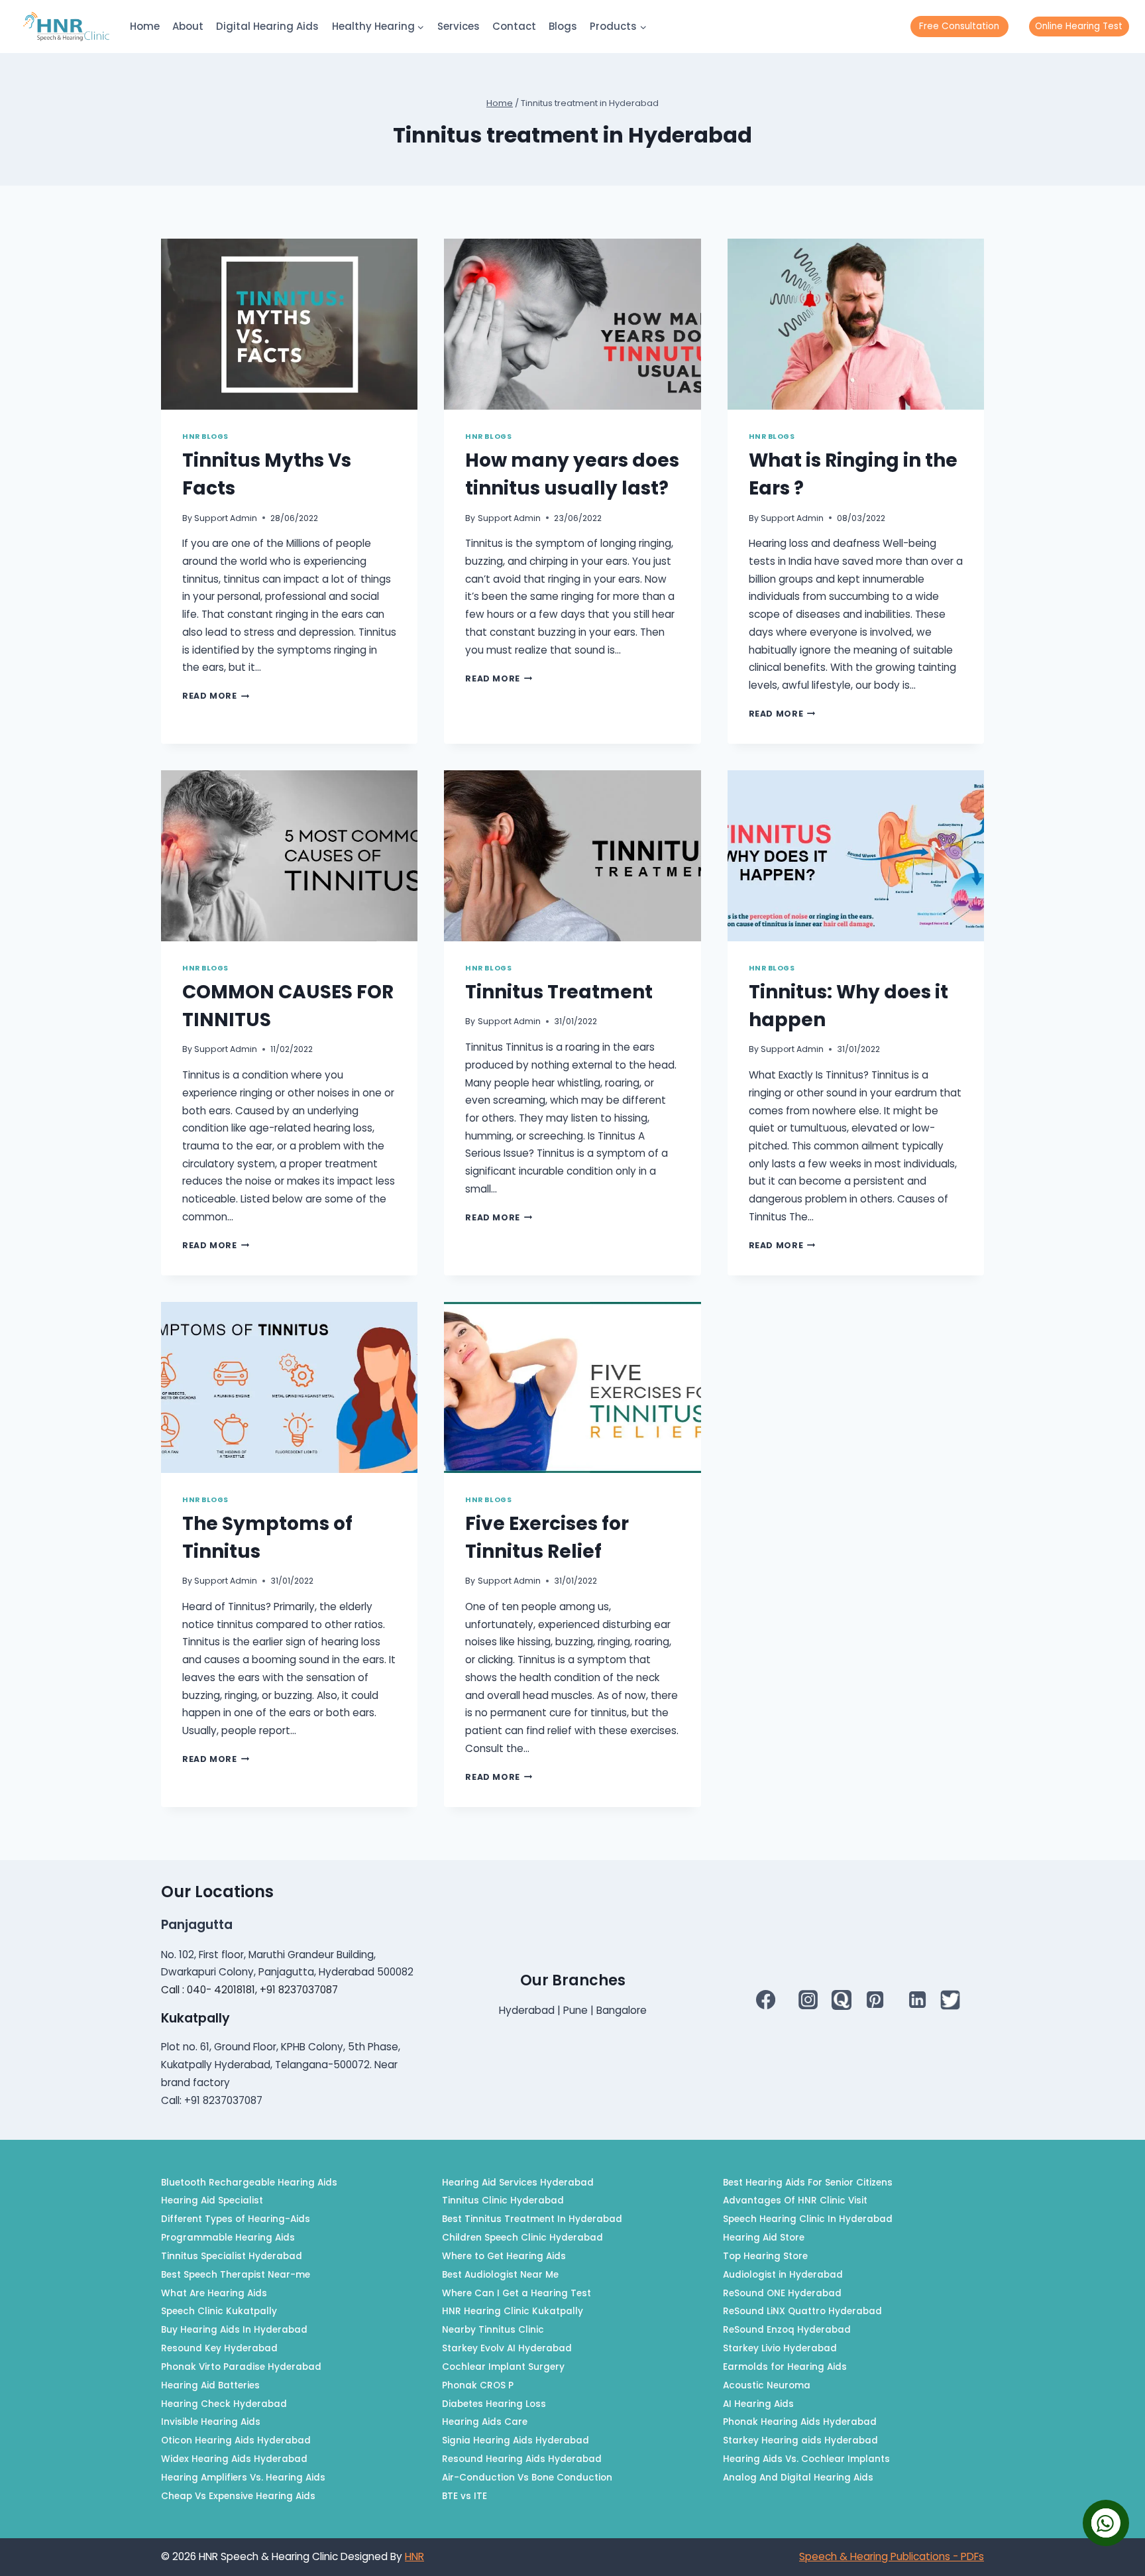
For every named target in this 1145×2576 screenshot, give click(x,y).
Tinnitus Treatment (559, 992)
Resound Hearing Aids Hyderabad (522, 2459)
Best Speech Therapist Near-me (236, 2275)
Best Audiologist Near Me (500, 2275)
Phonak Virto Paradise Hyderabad (241, 2367)
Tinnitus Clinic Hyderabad (503, 2200)
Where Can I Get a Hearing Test (517, 2293)
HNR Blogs (205, 437)
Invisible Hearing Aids (211, 2422)
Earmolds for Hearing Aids (785, 2367)
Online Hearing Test (1079, 26)
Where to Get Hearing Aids (504, 2256)
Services (459, 26)
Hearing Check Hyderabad (224, 2404)
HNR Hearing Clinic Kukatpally (513, 2311)
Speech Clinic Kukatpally (219, 2311)
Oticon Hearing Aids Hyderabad (236, 2440)
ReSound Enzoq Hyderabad (787, 2330)
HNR (414, 2556)
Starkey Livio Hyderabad (780, 2348)
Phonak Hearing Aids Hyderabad (800, 2422)
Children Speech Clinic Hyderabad (522, 2238)
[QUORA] (842, 2000)
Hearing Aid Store (764, 2238)
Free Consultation (959, 26)
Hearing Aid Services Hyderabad (518, 2183)
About (188, 26)
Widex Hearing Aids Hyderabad (234, 2459)
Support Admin (226, 518)
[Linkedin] (917, 1999)
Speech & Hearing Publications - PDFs (892, 2556)
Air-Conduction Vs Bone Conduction (527, 2478)
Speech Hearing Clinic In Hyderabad (808, 2219)
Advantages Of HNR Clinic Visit (795, 2200)
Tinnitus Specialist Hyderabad (232, 2256)
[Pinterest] (875, 1999)
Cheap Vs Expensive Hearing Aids (238, 2496)
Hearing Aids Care (485, 2422)
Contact (514, 26)
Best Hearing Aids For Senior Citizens (808, 2183)
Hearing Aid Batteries (210, 2385)
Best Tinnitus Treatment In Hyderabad (532, 2219)
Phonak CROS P (478, 2385)
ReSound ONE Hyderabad (782, 2293)
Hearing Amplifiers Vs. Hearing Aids (243, 2478)
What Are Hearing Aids (214, 2293)
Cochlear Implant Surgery (503, 2367)
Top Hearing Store (765, 2256)
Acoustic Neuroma (767, 2385)
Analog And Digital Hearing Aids (798, 2478)
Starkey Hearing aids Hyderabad (800, 2440)
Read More (216, 696)
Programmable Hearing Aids (228, 2238)
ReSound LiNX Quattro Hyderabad (802, 2311)
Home (145, 26)
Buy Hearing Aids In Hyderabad (234, 2330)
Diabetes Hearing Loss (494, 2404)
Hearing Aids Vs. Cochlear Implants (806, 2459)
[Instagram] (808, 1999)
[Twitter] (950, 2000)
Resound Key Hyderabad (219, 2348)
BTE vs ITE (464, 2496)
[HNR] (66, 27)
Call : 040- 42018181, (210, 1990)
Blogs (563, 26)
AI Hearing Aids (758, 2404)
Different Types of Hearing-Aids (236, 2219)
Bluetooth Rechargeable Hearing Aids (249, 2183)
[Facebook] (766, 1999)
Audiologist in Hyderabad (783, 2275)
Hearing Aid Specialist (212, 2200)
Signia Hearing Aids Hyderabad (516, 2440)
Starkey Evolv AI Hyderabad (507, 2348)
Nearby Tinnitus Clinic (493, 2330)
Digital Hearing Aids (267, 26)
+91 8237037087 (299, 1990)
